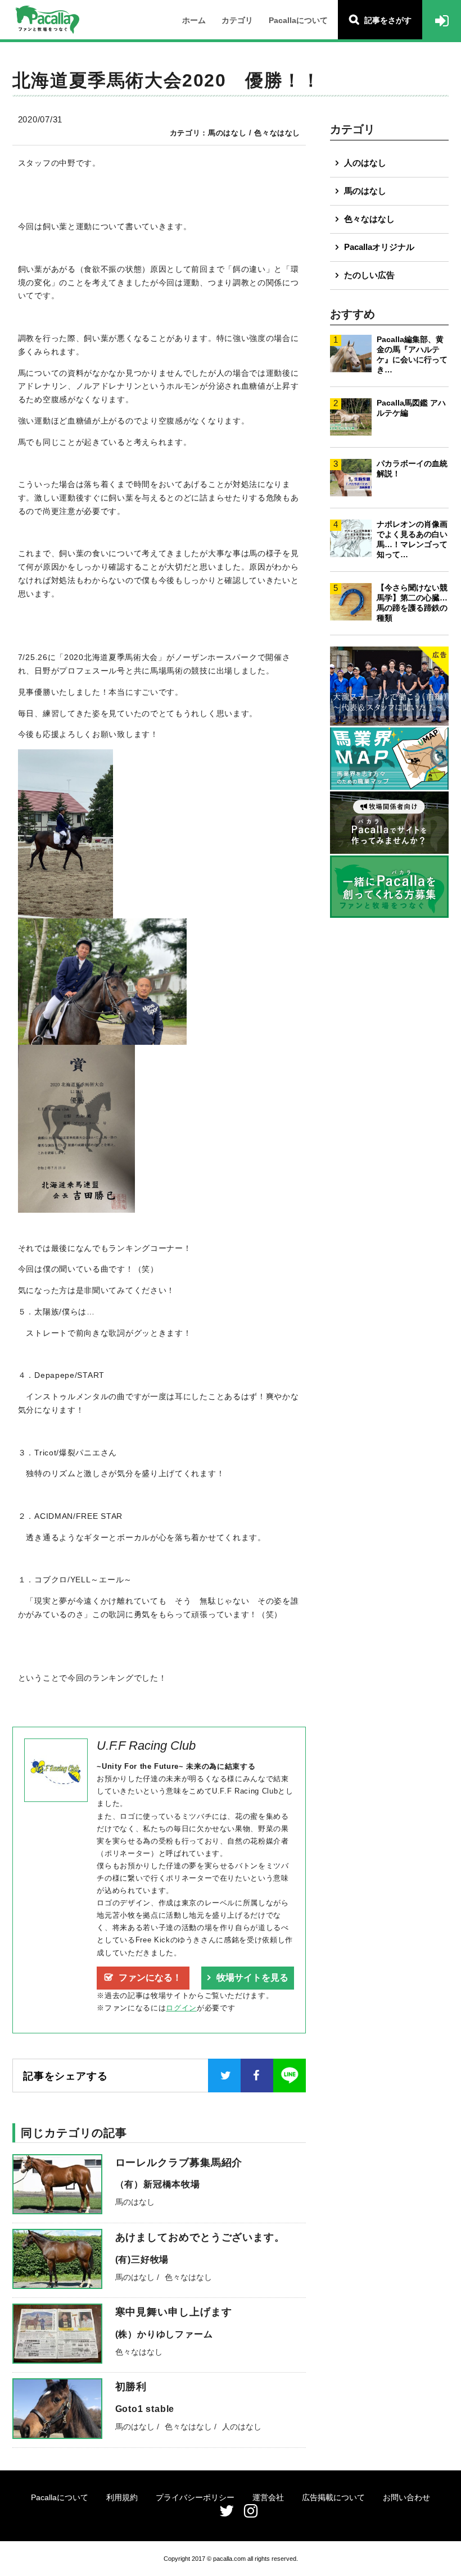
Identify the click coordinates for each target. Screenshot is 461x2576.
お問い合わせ (406, 2497)
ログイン (181, 2008)
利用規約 (122, 2497)
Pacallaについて (298, 20)
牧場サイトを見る (252, 1977)
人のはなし (365, 163)
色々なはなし (369, 219)
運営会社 (268, 2497)
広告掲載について (333, 2497)
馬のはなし (365, 191)
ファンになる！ (150, 1977)
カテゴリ (237, 20)
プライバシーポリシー (195, 2497)
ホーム (194, 20)
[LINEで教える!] (290, 2076)
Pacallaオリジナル (379, 247)
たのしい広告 (369, 275)
